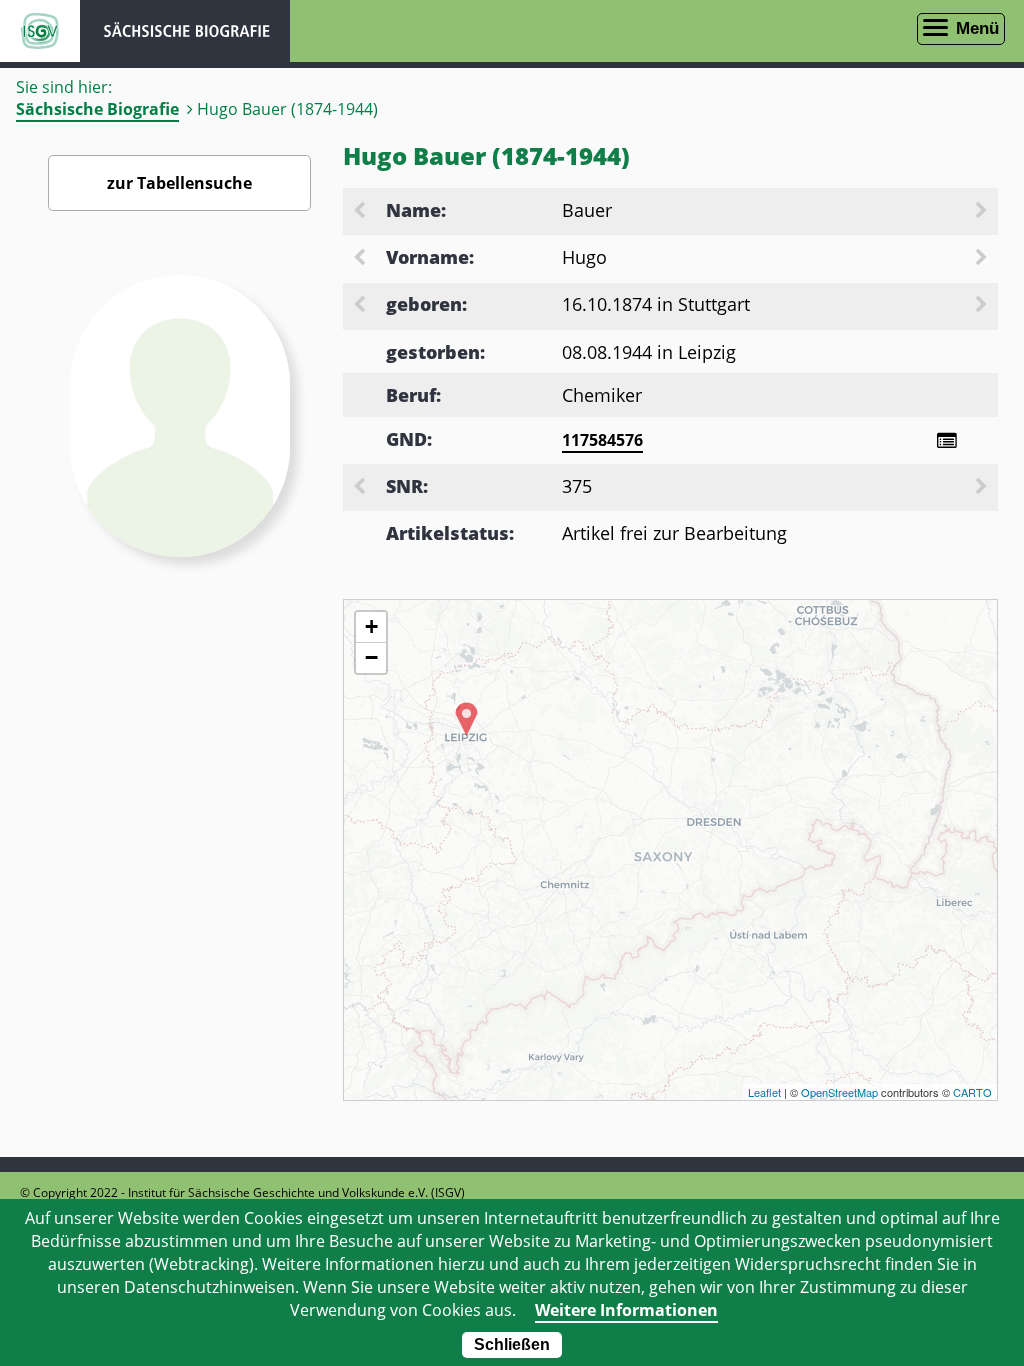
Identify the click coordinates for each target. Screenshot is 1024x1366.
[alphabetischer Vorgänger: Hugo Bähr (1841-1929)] (361, 259)
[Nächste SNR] (983, 488)
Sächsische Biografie (97, 109)
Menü (977, 28)
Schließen (512, 1344)
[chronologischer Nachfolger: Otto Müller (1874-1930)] (983, 306)
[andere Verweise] (946, 440)
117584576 (602, 440)
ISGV (40, 31)
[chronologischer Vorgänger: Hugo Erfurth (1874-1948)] (361, 306)
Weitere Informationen (626, 1310)
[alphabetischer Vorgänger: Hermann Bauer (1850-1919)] (361, 212)
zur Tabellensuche (179, 183)
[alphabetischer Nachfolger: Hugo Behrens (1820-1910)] (983, 259)
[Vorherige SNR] (361, 488)
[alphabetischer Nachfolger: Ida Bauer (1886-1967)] (983, 212)
